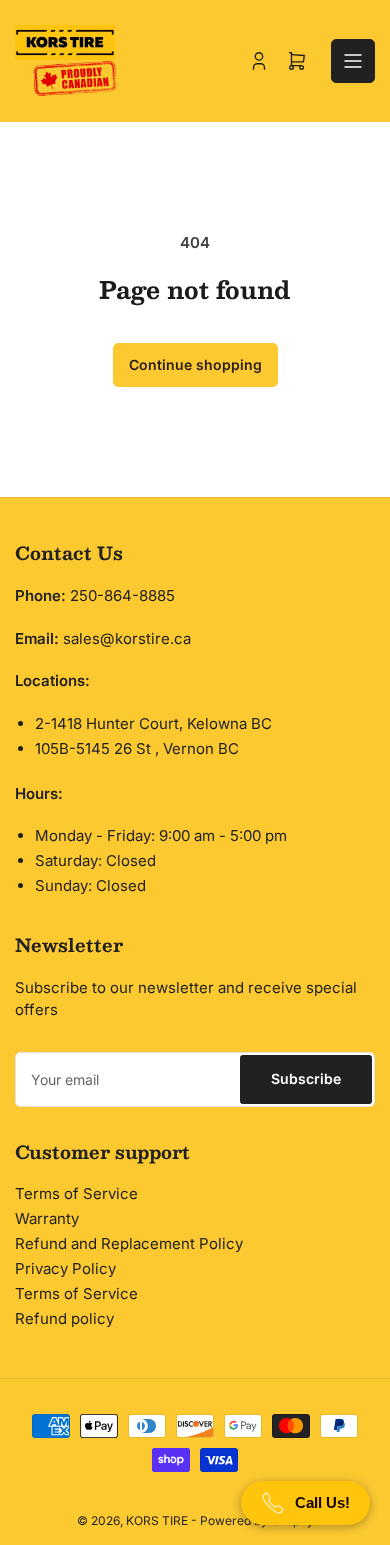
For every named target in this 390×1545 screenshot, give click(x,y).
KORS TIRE (157, 1520)
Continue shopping (195, 364)
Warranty (47, 1218)
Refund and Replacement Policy (129, 1243)
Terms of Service (76, 1193)
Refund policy (64, 1318)
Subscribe (306, 1078)
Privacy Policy (65, 1268)
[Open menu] (353, 61)
